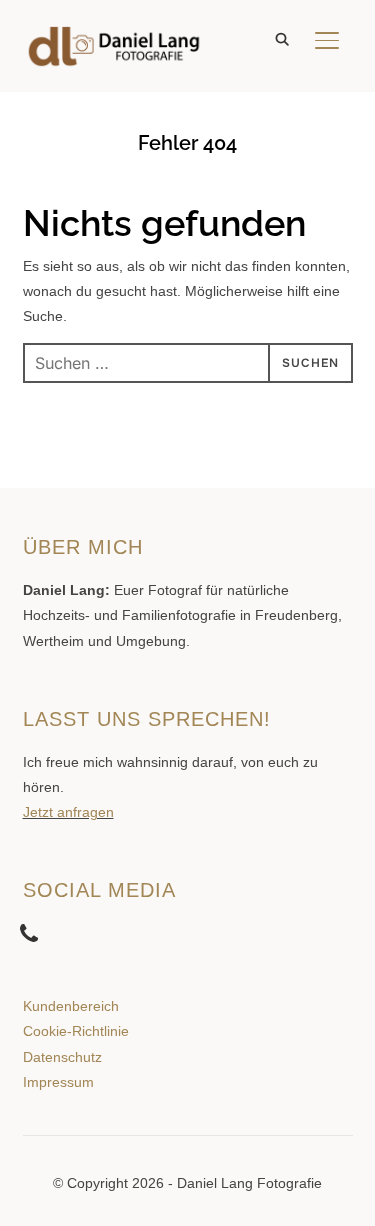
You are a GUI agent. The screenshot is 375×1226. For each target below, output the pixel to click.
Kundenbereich (71, 1006)
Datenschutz (62, 1057)
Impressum (58, 1082)
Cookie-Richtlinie (76, 1031)
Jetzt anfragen (68, 812)
